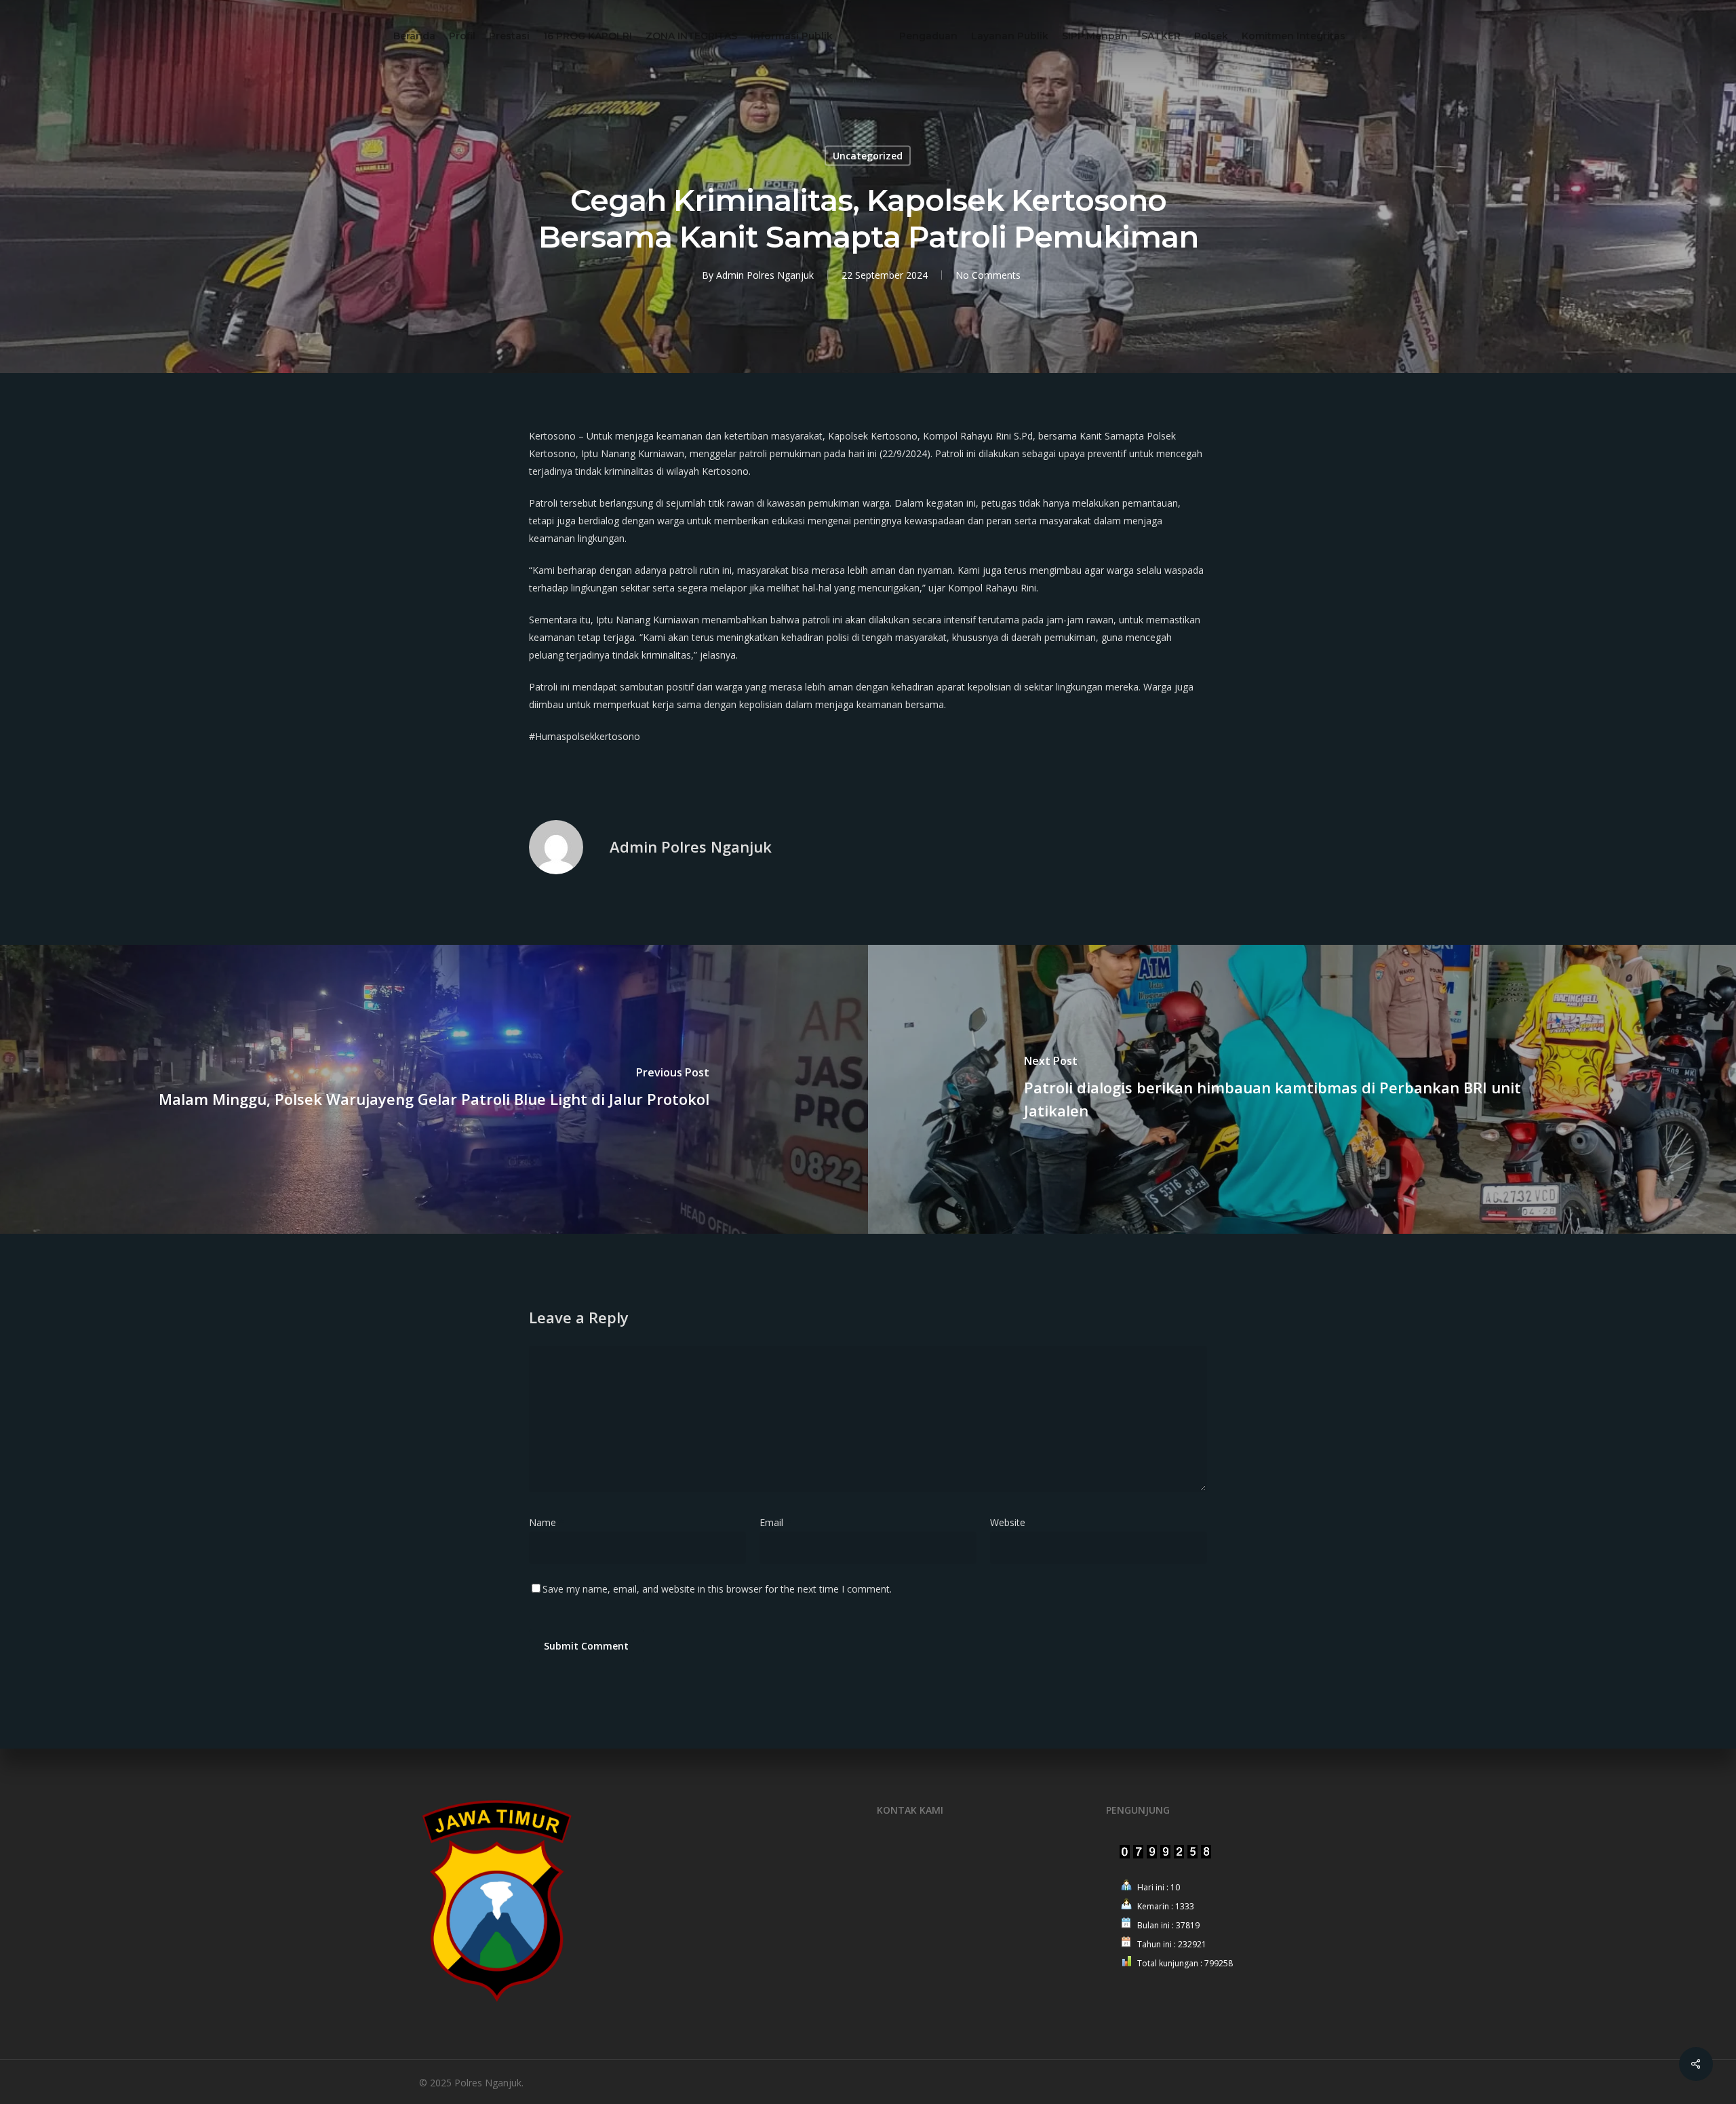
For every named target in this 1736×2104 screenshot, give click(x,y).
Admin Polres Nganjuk (765, 275)
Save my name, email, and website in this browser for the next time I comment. (717, 1589)
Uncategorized (868, 156)
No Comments (988, 275)
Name (547, 1522)
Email (775, 1522)
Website (1008, 1522)
